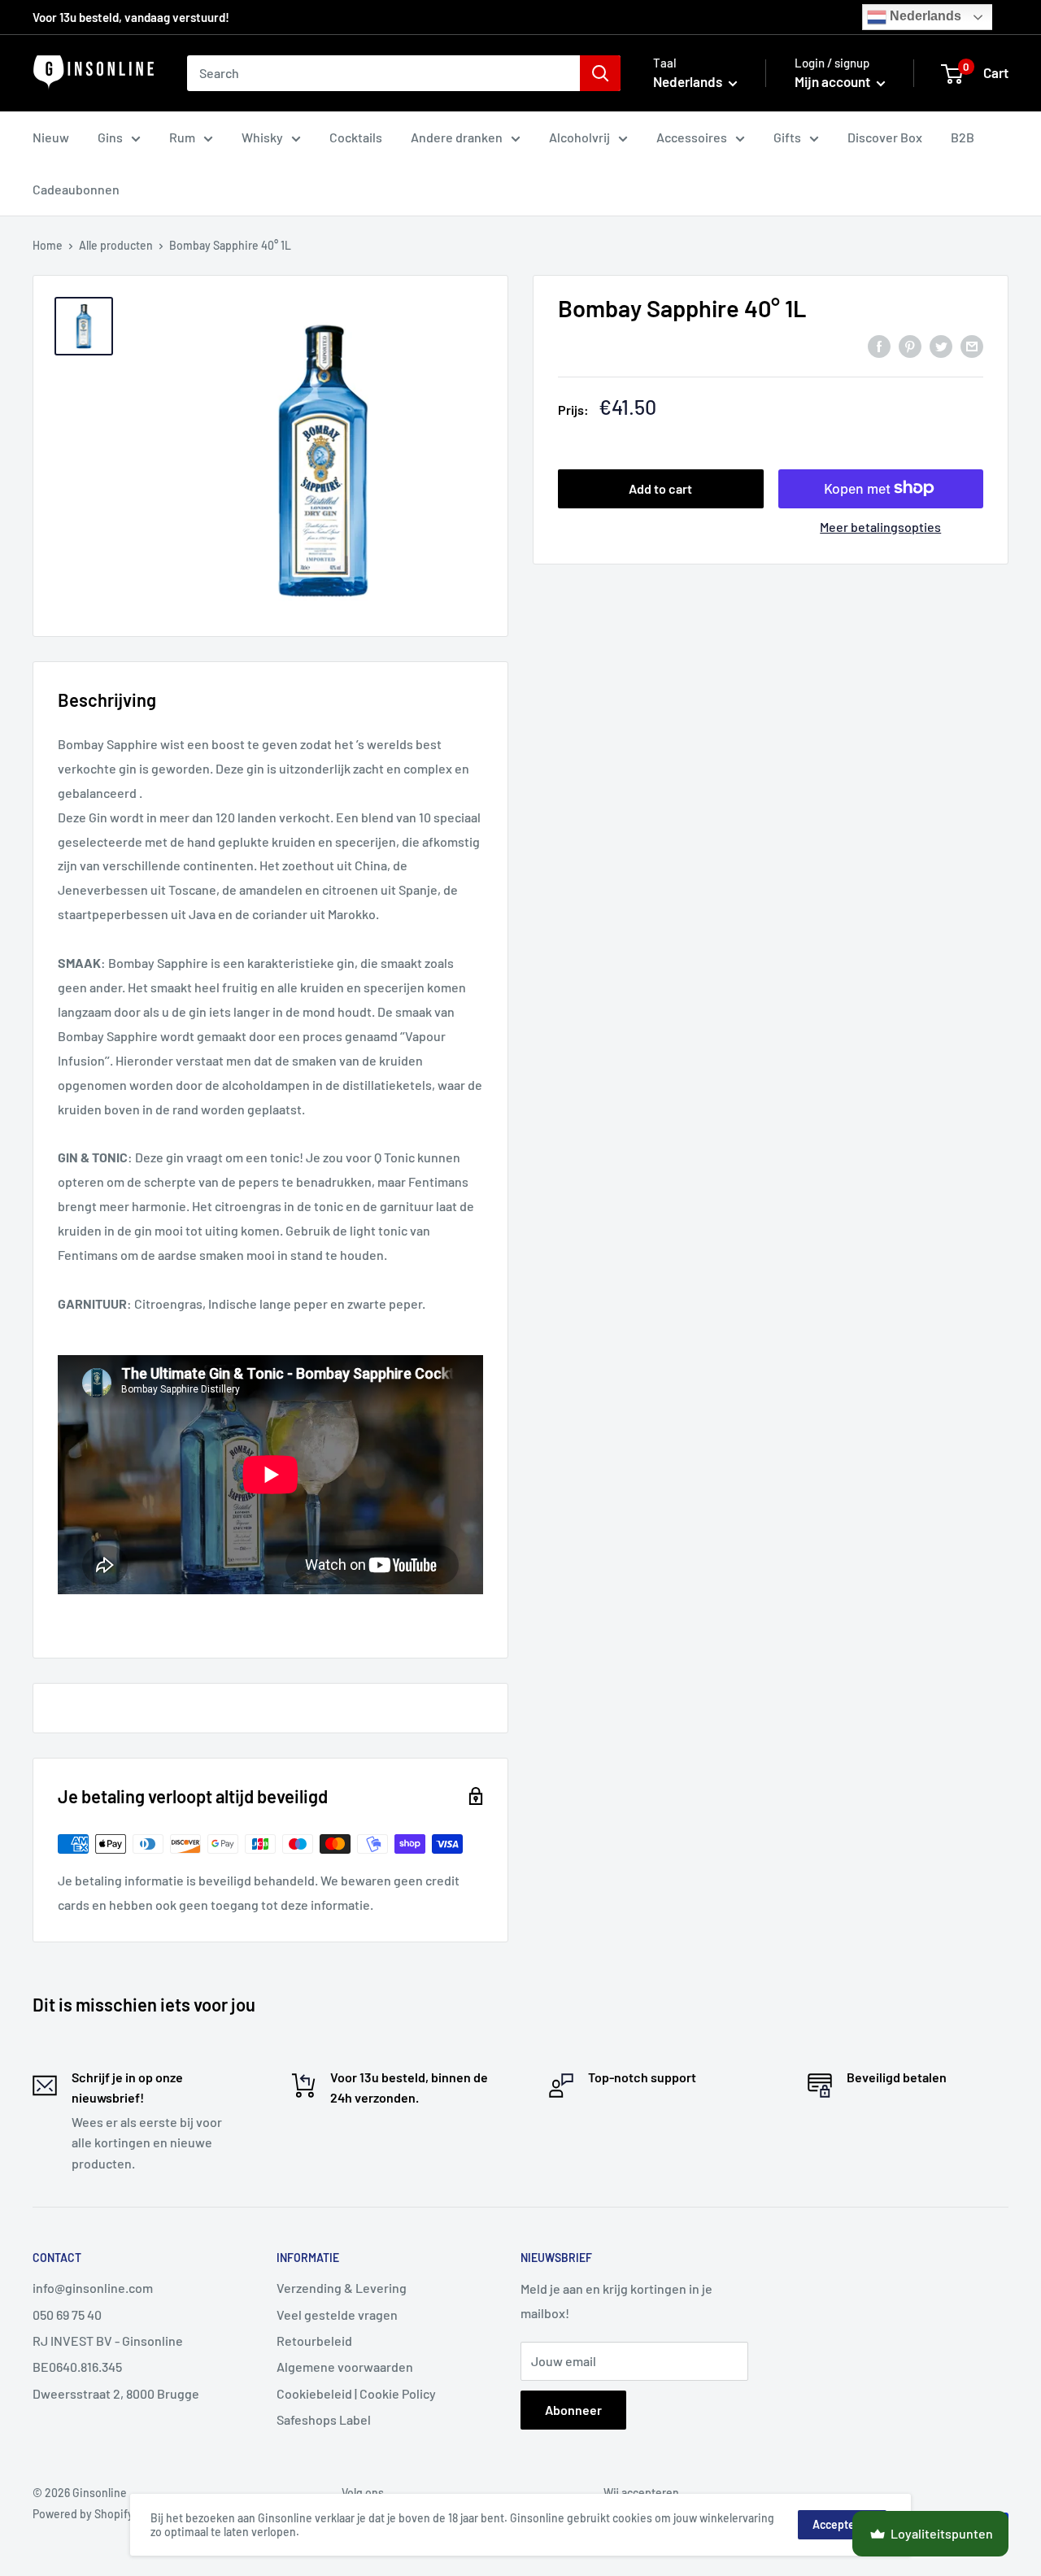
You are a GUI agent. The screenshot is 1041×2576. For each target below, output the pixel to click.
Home (48, 245)
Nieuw (51, 137)
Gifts (787, 137)
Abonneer (573, 2410)
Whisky (262, 137)
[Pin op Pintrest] (910, 345)
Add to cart (660, 488)
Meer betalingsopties (880, 526)
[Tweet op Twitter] (941, 345)
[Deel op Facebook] (879, 345)
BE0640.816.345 (77, 2367)
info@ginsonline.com (93, 2288)
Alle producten (116, 245)
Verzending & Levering (342, 2288)
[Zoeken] (600, 73)
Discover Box (885, 137)
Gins (110, 137)
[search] (383, 73)
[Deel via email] (972, 345)
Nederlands (924, 16)
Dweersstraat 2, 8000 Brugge (116, 2393)
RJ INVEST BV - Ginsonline (108, 2341)
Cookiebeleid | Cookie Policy (356, 2393)
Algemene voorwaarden (345, 2367)
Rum (182, 137)
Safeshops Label (324, 2419)
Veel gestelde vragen (337, 2314)
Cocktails (356, 137)
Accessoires (692, 137)
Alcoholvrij (579, 137)
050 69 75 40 (67, 2314)
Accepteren (842, 2524)
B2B (963, 137)
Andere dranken (457, 137)
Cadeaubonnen (76, 189)
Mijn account (834, 81)
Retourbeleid (314, 2341)
